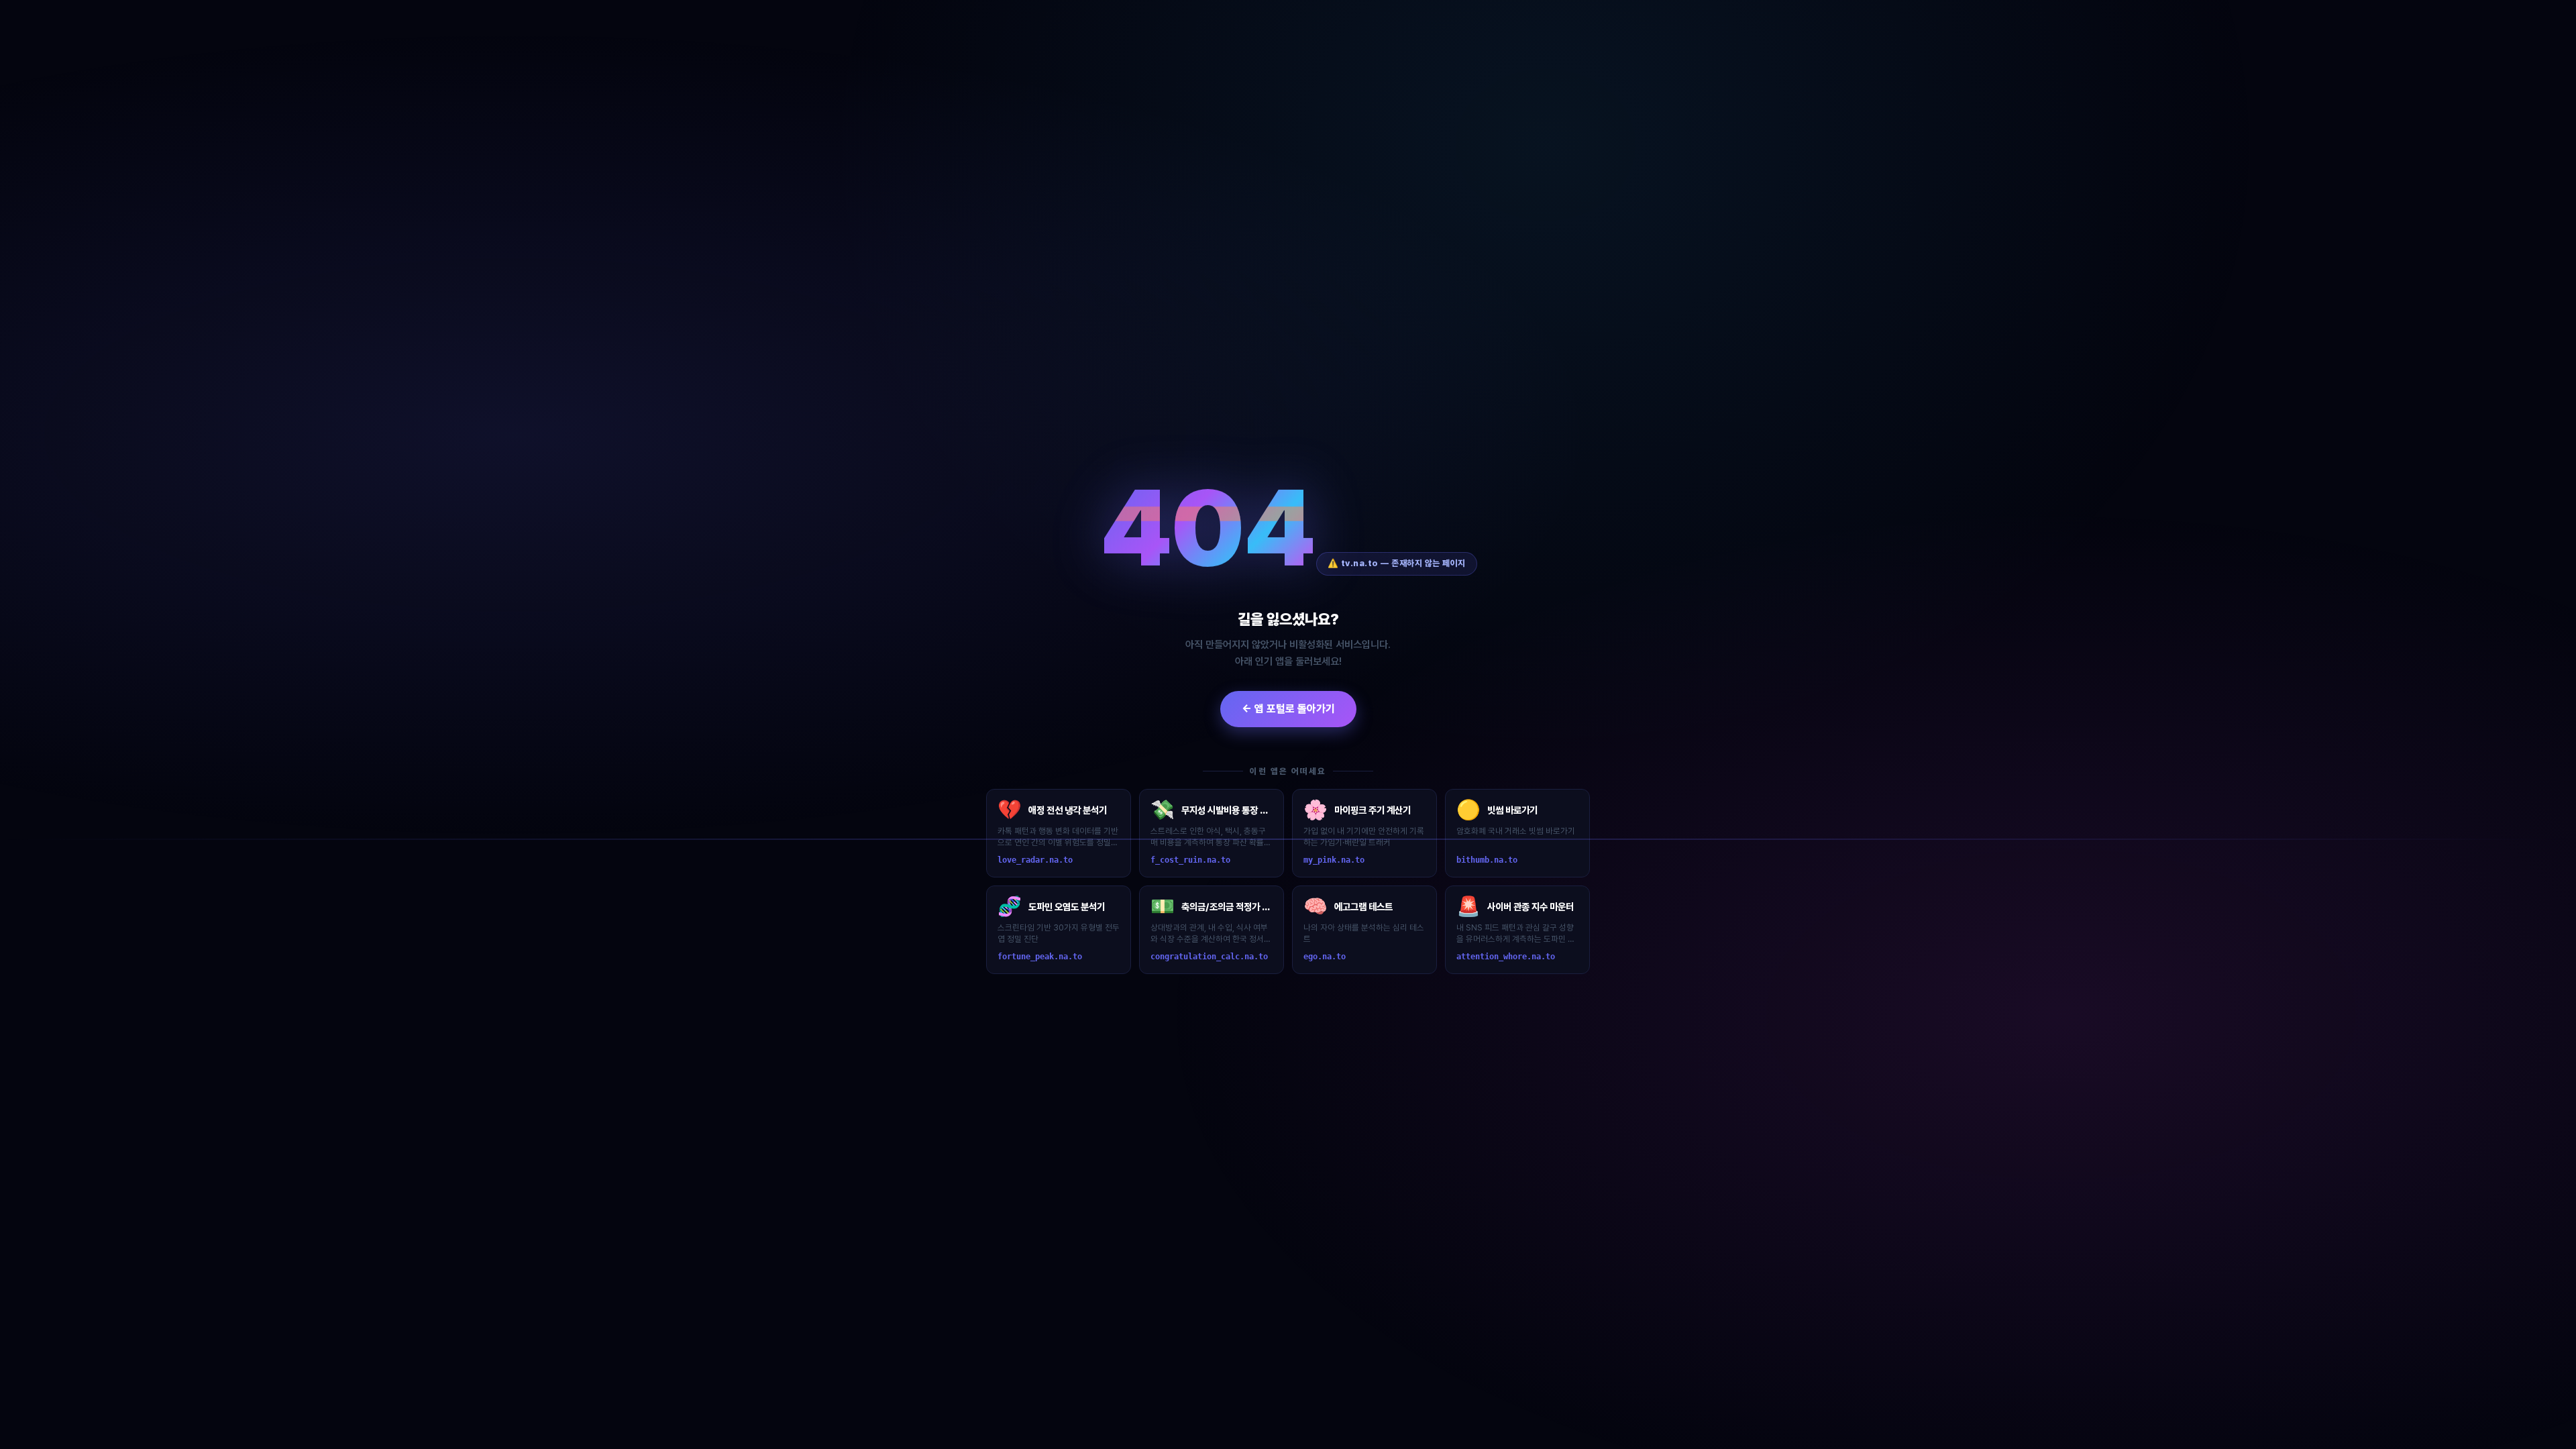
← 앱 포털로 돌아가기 (1288, 709)
